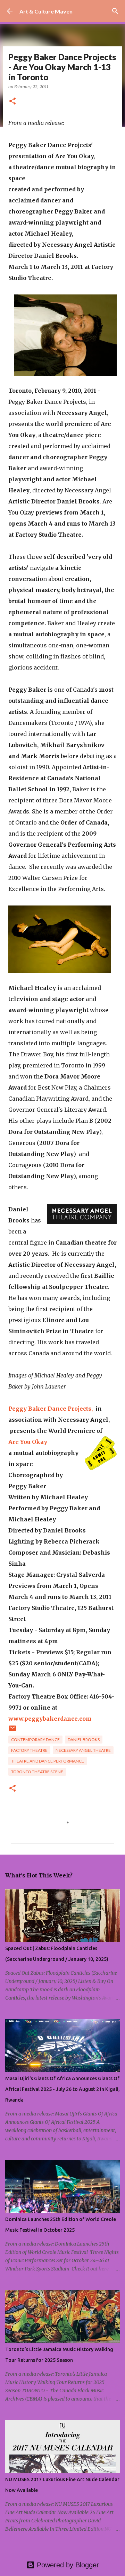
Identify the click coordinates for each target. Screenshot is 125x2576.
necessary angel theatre (83, 1750)
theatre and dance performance (48, 1761)
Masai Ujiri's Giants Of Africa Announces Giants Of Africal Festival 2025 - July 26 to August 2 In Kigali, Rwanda (62, 2089)
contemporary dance (35, 1740)
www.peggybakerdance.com (50, 1719)
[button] (12, 102)
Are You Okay (28, 1442)
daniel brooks (84, 1740)
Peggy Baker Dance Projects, (51, 1409)
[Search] (115, 11)
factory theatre (29, 1750)
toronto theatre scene (37, 1772)
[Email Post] (12, 1731)
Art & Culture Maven (46, 11)
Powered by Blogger (67, 2565)
